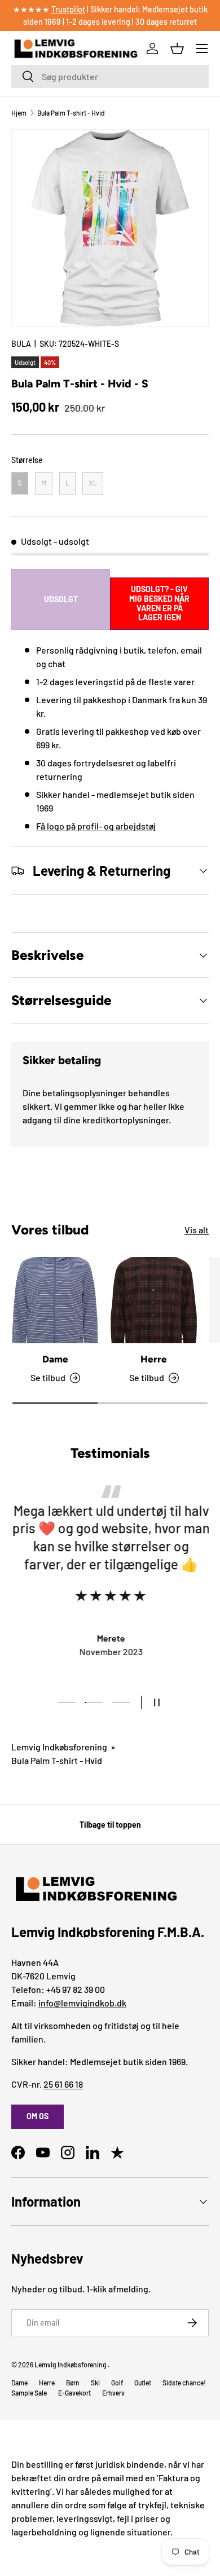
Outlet (143, 2383)
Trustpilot (68, 9)
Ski (95, 2383)
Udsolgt (61, 599)
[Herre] (154, 1300)
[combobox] (110, 76)
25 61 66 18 (63, 2084)
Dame (55, 1359)
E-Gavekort (74, 2393)
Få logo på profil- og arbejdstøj (96, 826)
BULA (21, 344)
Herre (154, 1359)
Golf (117, 2383)
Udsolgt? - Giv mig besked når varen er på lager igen (159, 603)
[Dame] (55, 1300)
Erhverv (113, 2393)
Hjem (19, 113)
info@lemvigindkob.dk (82, 2003)
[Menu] (202, 48)
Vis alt (197, 1230)
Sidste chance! (184, 2383)
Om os (38, 2116)
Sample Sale (29, 2393)
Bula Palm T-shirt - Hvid (71, 113)
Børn (73, 2383)
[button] (177, 48)
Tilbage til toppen (110, 1825)
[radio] (20, 483)
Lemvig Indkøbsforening (59, 1747)
